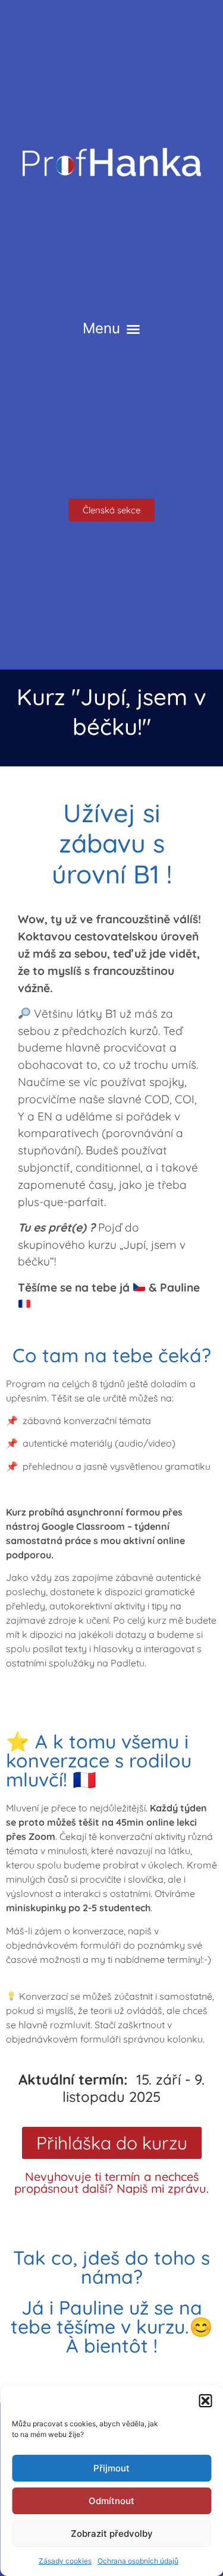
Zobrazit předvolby (112, 2534)
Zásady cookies (65, 2561)
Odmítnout (111, 2501)
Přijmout (111, 2468)
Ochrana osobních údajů (138, 2561)
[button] (205, 2401)
